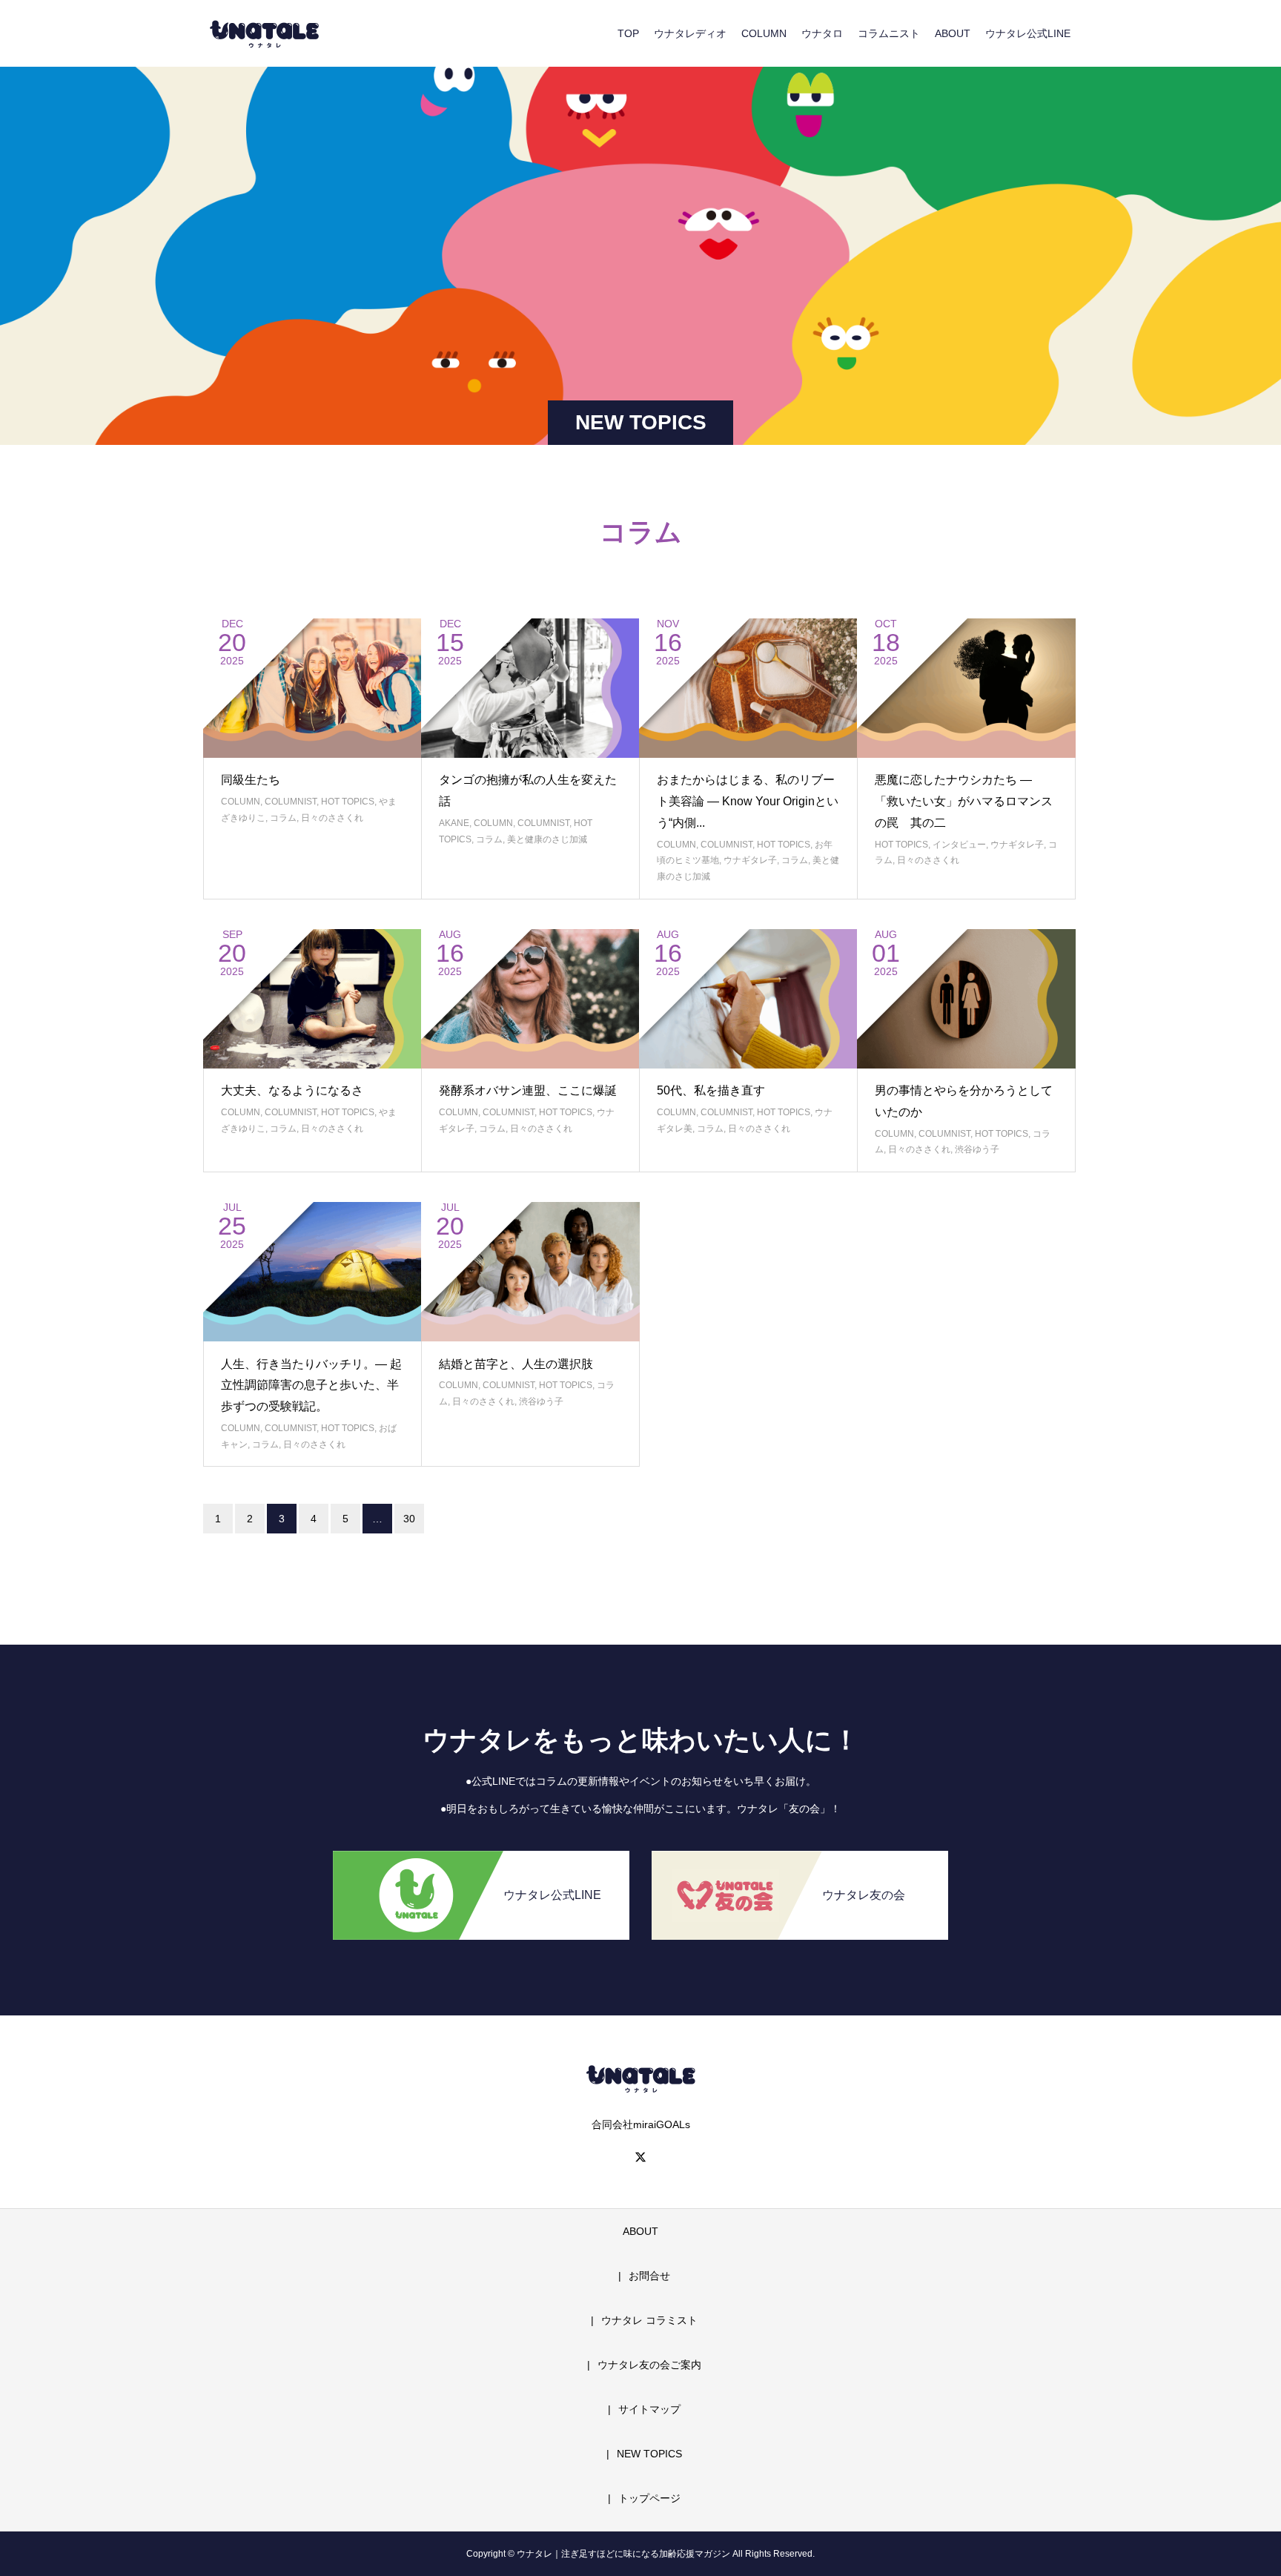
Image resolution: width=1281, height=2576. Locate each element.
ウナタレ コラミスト (649, 2320)
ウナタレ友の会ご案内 (649, 2365)
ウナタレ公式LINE (1028, 33)
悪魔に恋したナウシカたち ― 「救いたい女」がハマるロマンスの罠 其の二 (964, 801)
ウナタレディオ (690, 33)
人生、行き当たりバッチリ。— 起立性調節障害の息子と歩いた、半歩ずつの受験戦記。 (311, 1386)
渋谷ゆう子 (977, 1149)
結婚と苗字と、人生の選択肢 (516, 1364)
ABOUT (953, 33)
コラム (283, 818)
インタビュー (959, 845)
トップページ (649, 2498)
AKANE (454, 823)
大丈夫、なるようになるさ (292, 1090)
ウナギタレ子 (750, 860)
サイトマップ (649, 2409)
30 (409, 1519)
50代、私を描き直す (711, 1090)
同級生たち (251, 780)
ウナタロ (822, 33)
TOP (628, 33)
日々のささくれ (332, 818)
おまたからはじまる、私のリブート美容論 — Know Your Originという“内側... (748, 801)
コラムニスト (889, 33)
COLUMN (764, 33)
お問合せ (649, 2276)
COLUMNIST (291, 802)
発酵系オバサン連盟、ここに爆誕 (528, 1090)
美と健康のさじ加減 (547, 839)
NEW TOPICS (649, 2454)
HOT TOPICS (348, 802)
